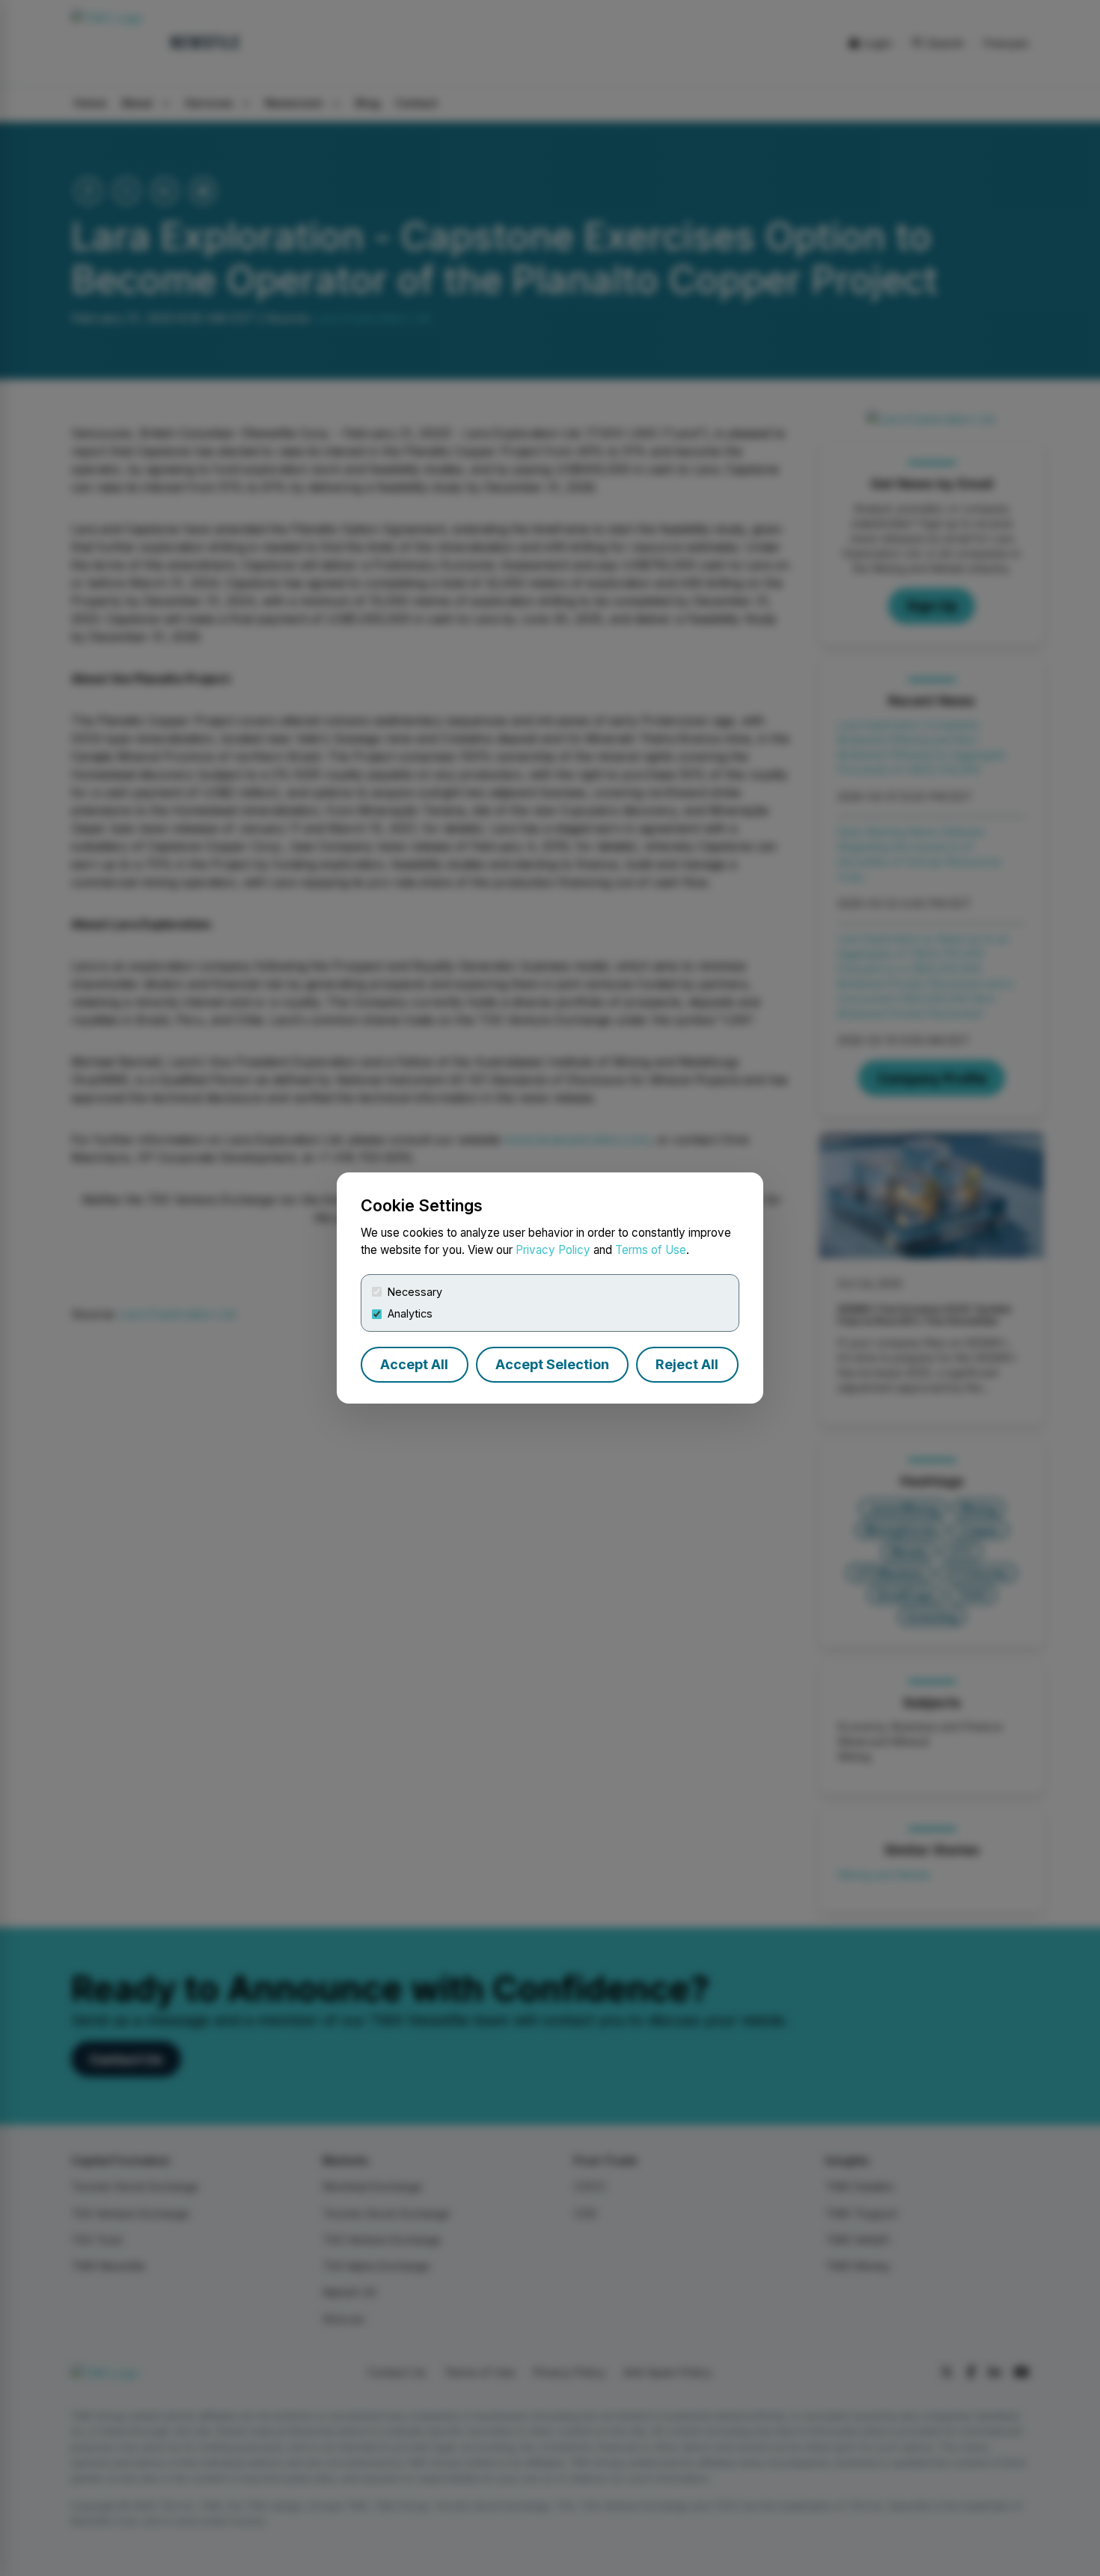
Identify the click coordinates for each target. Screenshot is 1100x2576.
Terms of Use (651, 1250)
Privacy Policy (553, 1250)
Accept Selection (552, 1364)
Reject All (687, 1364)
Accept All (414, 1364)
